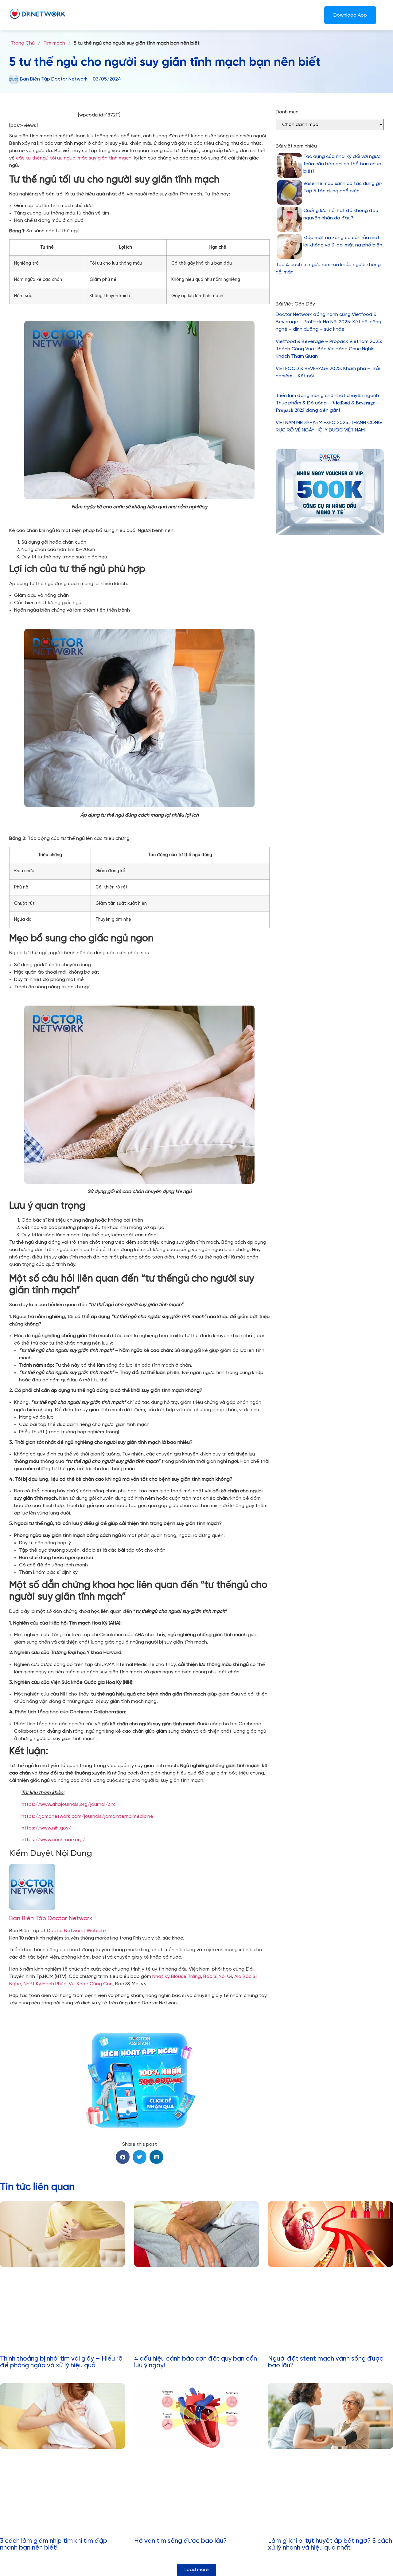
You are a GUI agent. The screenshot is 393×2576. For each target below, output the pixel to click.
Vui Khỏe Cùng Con (91, 1984)
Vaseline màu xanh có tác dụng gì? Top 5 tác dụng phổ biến (343, 187)
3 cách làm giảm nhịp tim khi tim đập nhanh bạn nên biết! (54, 2544)
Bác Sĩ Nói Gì (218, 1977)
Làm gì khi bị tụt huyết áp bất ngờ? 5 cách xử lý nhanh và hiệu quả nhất (330, 2544)
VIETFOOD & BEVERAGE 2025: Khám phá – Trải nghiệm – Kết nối (328, 372)
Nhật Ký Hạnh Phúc (45, 1984)
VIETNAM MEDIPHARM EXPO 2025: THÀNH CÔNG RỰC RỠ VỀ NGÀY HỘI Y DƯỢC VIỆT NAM (329, 426)
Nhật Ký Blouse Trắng (177, 1977)
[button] (123, 2157)
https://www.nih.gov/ (46, 1828)
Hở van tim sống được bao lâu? (180, 2541)
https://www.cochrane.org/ (53, 1840)
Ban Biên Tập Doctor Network (51, 1918)
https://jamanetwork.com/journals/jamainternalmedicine (87, 1816)
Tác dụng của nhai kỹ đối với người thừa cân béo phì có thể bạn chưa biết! (342, 164)
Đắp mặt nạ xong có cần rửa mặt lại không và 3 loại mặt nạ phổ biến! (343, 241)
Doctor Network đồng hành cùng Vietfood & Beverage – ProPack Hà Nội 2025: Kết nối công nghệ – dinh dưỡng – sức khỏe (329, 322)
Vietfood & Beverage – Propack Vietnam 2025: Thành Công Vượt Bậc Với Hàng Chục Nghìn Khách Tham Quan (329, 349)
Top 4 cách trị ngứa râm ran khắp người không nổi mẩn (328, 268)
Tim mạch (54, 43)
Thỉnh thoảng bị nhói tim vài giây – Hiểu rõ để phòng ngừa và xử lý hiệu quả (61, 2362)
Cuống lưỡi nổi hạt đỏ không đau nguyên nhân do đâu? (341, 214)
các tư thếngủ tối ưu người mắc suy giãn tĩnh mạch (74, 158)
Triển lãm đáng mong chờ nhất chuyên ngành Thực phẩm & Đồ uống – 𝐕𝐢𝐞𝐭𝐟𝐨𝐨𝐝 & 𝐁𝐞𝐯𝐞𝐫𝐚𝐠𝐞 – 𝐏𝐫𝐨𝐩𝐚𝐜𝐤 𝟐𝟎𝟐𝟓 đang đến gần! (327, 403)
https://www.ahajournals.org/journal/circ (69, 1804)
